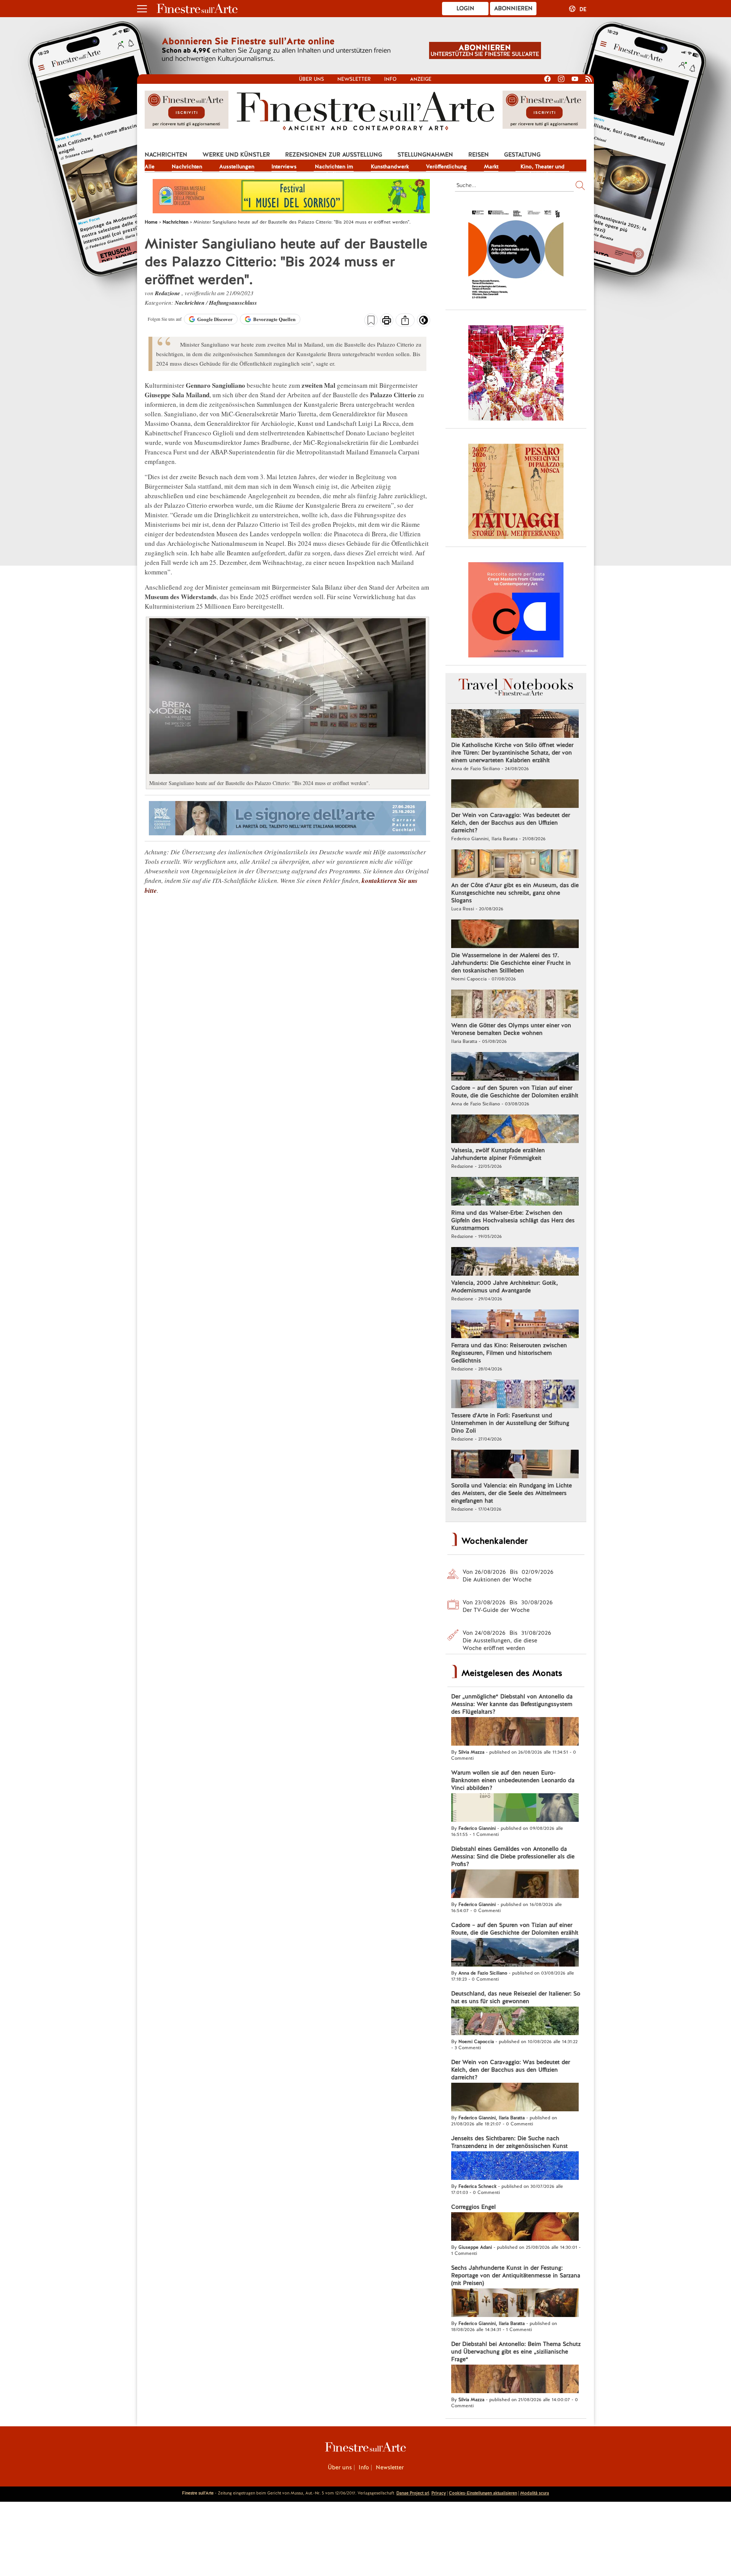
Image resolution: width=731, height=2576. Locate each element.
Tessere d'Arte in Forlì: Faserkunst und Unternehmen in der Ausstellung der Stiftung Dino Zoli (510, 1423)
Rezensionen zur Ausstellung (334, 155)
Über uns (311, 79)
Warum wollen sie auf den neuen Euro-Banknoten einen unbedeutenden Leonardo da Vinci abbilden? (513, 1780)
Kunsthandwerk (390, 166)
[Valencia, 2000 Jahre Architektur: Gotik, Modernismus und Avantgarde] (515, 1262)
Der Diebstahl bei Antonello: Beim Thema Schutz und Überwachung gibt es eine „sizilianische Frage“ (516, 2352)
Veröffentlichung (446, 166)
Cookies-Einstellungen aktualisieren (483, 2493)
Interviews (284, 166)
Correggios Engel (473, 2207)
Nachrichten (166, 155)
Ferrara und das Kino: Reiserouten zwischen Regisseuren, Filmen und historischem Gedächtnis (509, 1353)
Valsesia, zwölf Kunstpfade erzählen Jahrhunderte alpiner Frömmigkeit (498, 1154)
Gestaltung (522, 155)
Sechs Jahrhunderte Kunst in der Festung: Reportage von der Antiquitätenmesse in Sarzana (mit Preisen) (516, 2275)
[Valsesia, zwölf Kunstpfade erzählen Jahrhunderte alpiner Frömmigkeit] (515, 1130)
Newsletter (354, 79)
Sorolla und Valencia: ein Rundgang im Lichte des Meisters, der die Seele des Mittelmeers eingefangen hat (512, 1493)
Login (465, 8)
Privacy (439, 2493)
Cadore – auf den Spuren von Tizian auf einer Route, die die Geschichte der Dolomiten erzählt (515, 1092)
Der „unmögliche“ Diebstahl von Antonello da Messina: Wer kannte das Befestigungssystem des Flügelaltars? (512, 1704)
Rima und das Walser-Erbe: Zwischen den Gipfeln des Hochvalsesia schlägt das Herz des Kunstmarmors (513, 1220)
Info (390, 79)
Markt (491, 166)
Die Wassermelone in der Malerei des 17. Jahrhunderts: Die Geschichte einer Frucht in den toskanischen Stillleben (511, 963)
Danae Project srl (413, 2493)
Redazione (168, 293)
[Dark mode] (424, 323)
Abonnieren (513, 8)
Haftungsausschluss (233, 303)
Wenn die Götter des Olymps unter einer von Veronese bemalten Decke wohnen (511, 1029)
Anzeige (421, 79)
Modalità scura (535, 2493)
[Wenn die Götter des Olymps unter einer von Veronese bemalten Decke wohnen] (515, 1005)
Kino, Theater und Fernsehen (543, 167)
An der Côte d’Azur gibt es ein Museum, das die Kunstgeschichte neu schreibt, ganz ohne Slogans (515, 893)
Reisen (479, 155)
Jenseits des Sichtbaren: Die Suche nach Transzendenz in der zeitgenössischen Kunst (509, 2142)
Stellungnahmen (425, 155)
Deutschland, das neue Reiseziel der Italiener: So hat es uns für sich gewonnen (516, 1997)
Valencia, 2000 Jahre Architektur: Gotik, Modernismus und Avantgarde (504, 1287)
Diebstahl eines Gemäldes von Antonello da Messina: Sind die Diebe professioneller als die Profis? (513, 1856)
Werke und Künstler (236, 155)
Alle (150, 166)
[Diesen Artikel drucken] (387, 321)
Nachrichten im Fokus (334, 167)
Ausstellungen (237, 166)
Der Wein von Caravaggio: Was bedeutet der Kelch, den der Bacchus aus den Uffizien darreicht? (511, 823)
